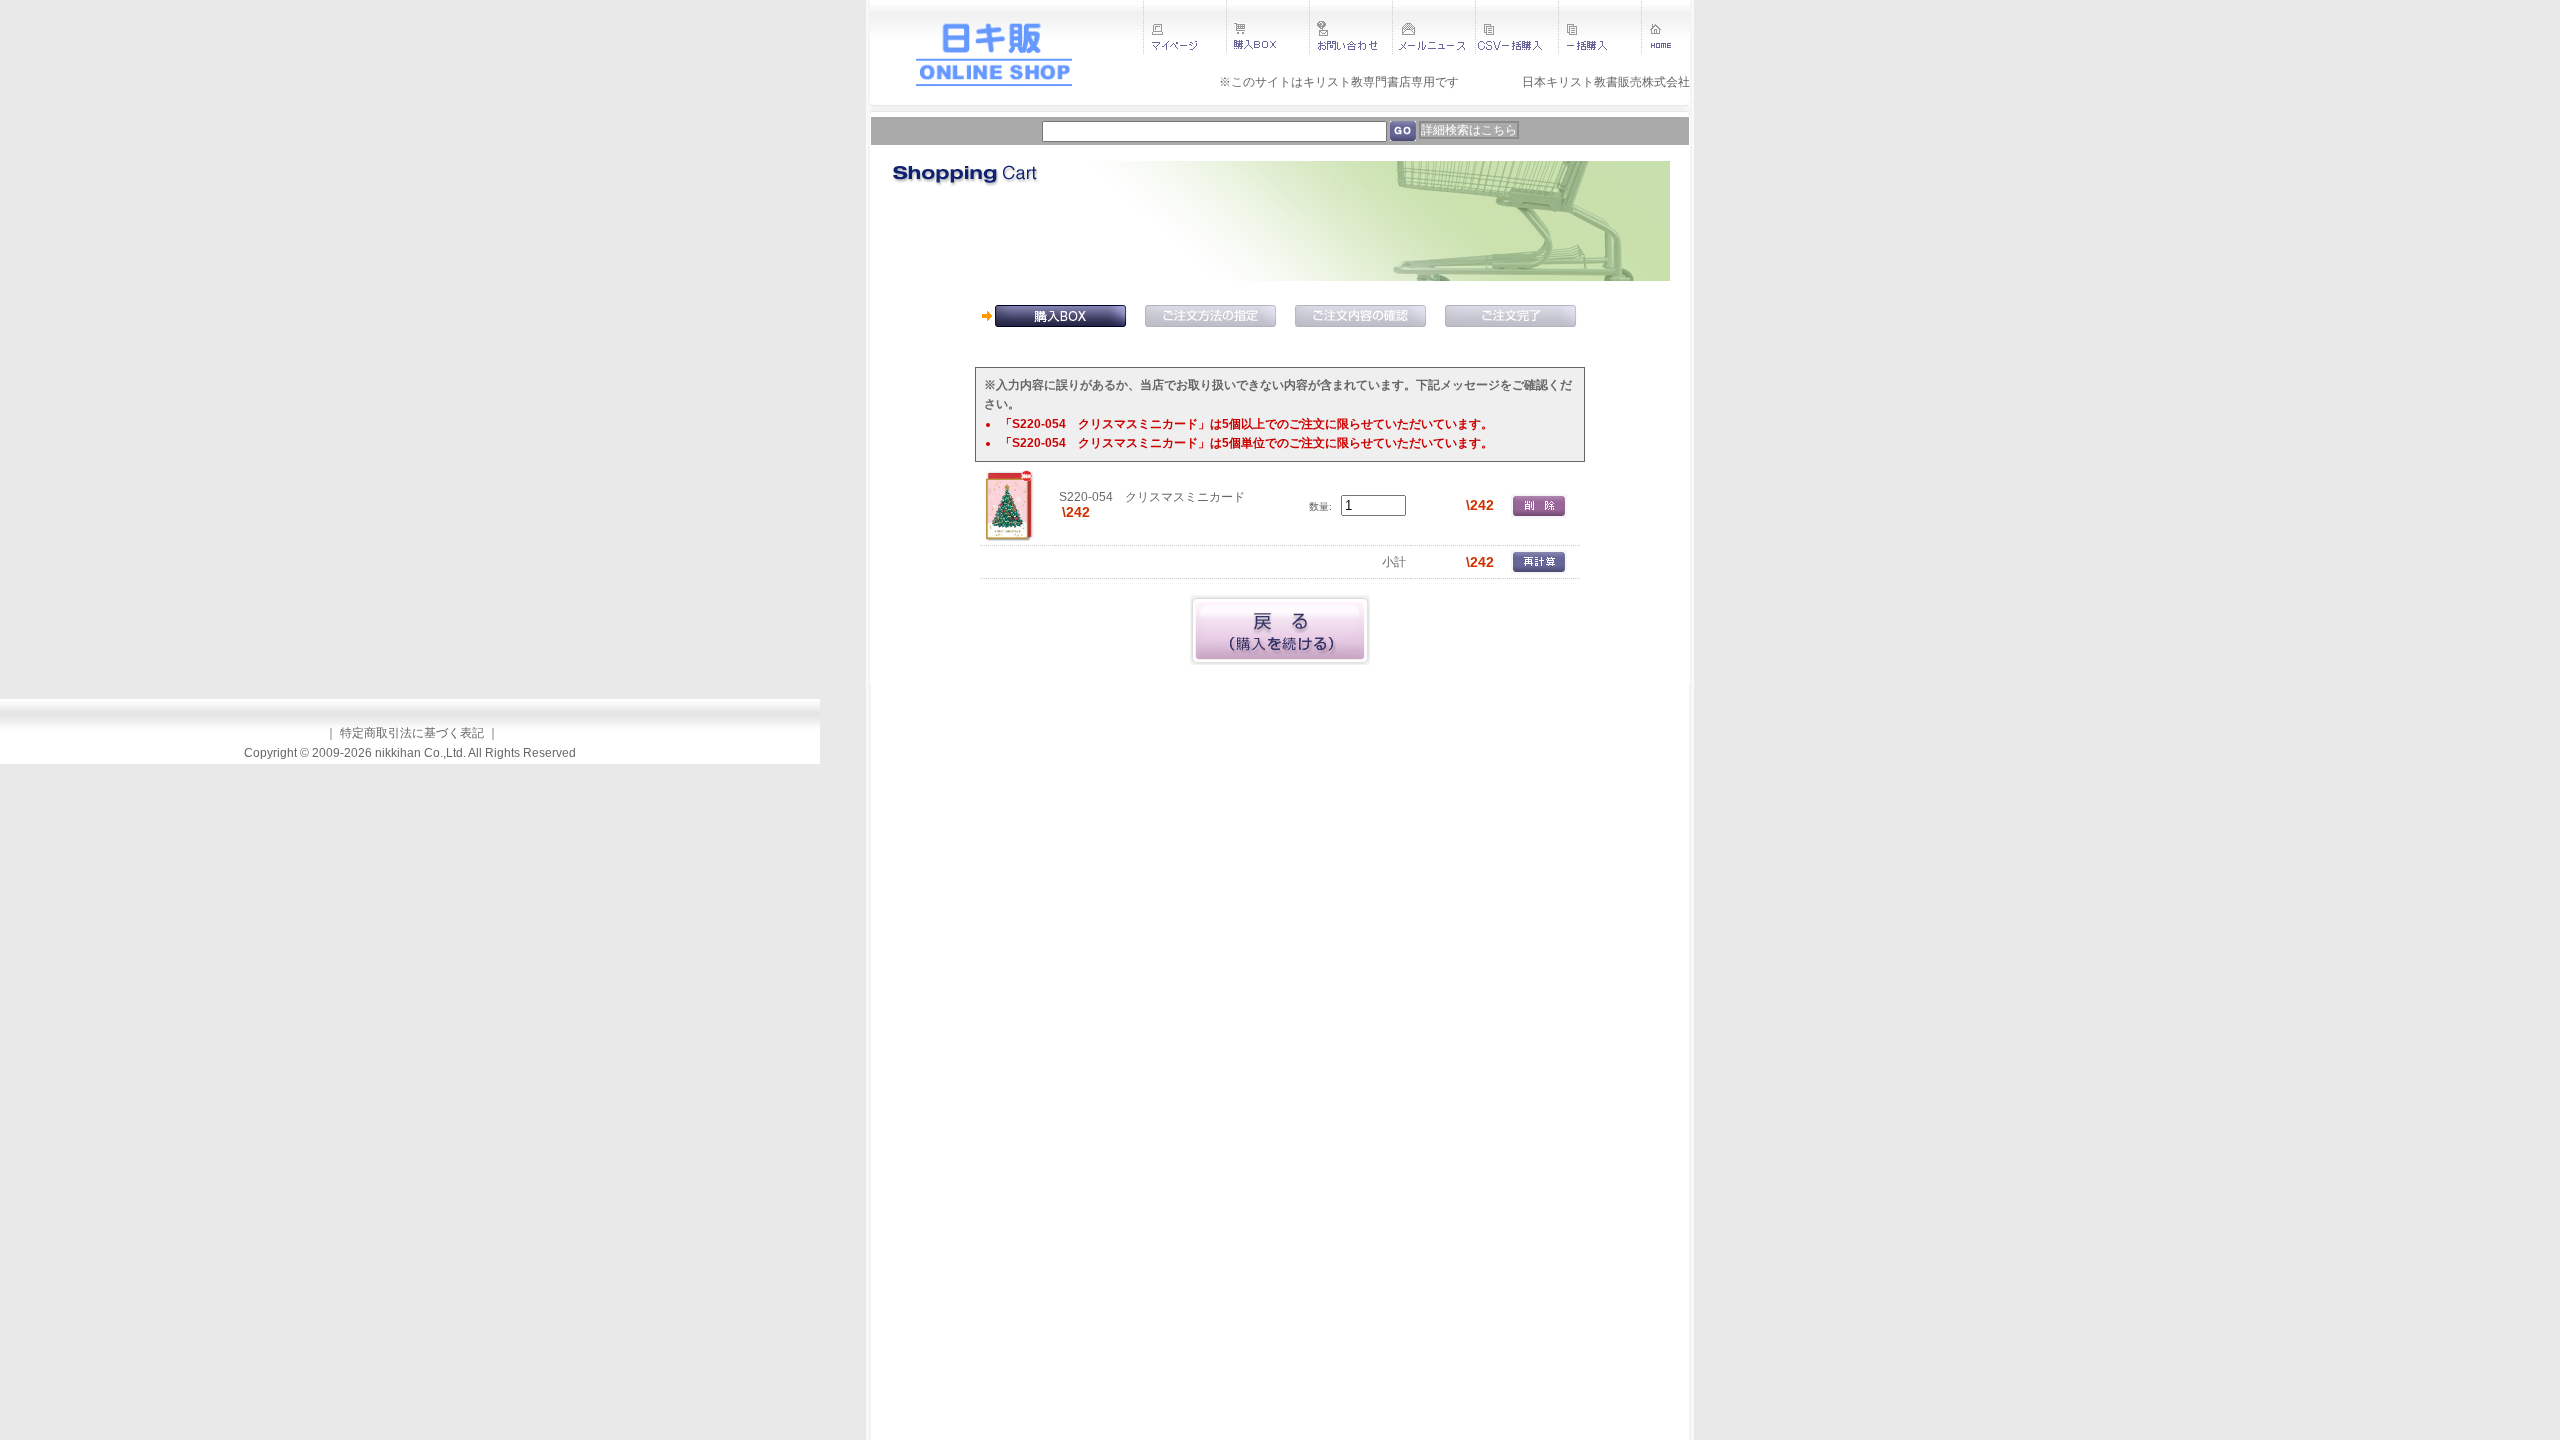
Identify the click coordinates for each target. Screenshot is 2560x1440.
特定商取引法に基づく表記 (412, 733)
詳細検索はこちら (1469, 130)
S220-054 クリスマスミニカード (1152, 497)
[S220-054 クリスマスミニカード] (1009, 505)
